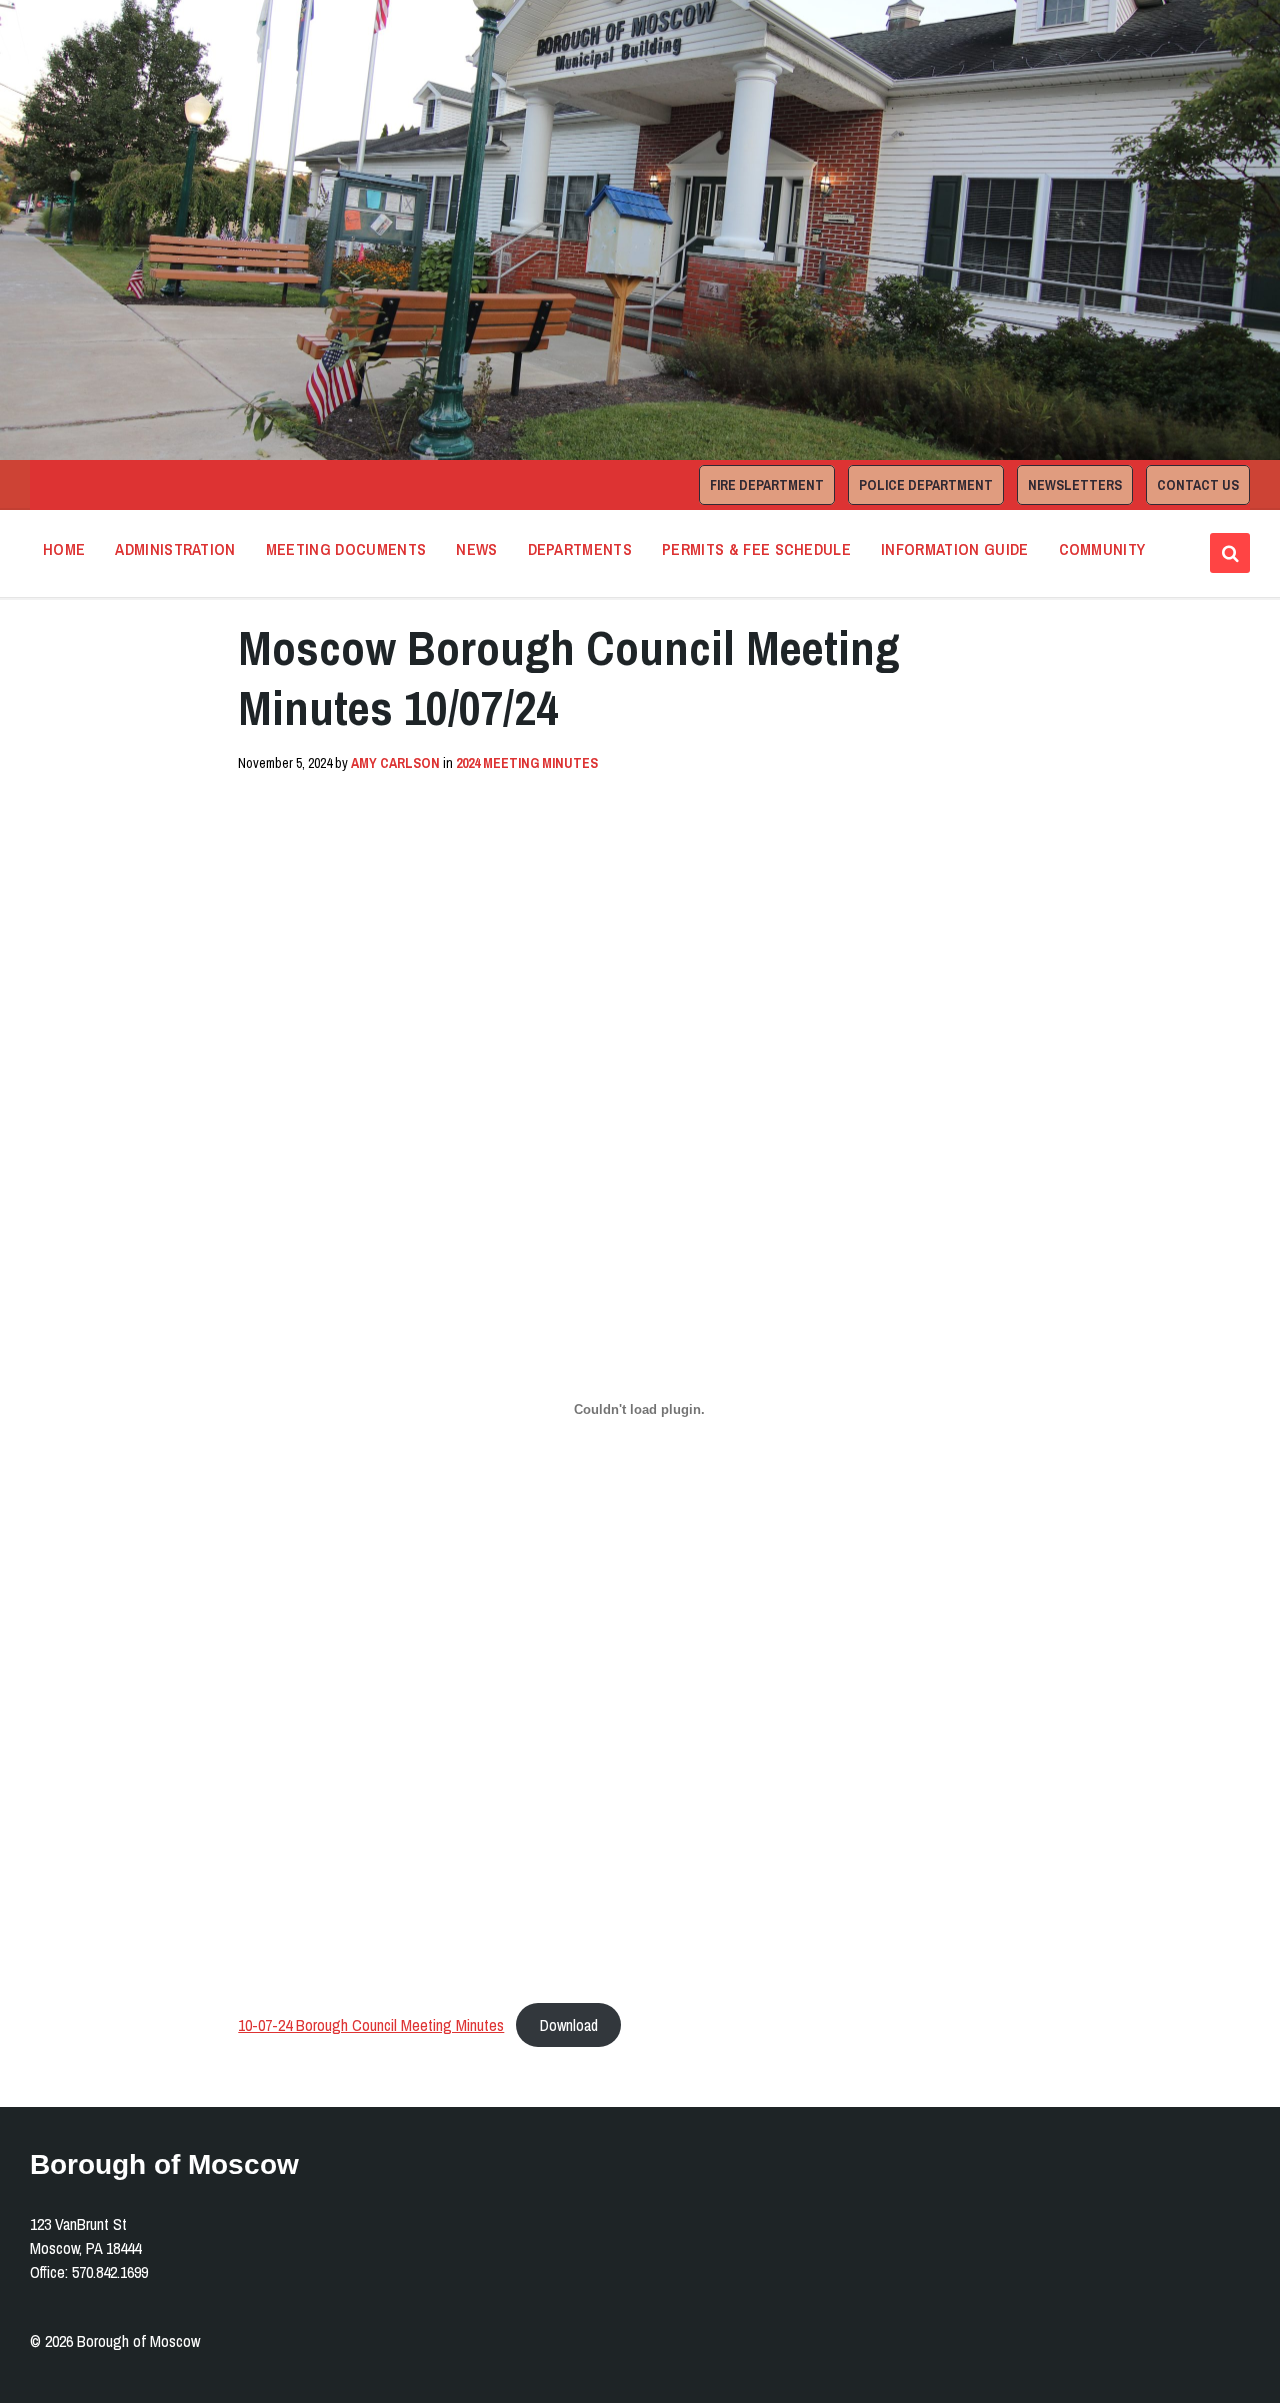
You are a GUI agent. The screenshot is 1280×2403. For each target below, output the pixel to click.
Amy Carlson (395, 763)
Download (569, 2025)
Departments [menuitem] (580, 549)
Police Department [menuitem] (926, 485)
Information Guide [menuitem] (954, 549)
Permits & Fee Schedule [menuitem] (756, 549)
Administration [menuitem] (175, 549)
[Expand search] (1230, 553)
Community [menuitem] (1102, 549)
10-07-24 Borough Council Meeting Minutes (371, 2025)
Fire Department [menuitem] (767, 485)
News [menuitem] (476, 549)
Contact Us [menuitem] (1198, 485)
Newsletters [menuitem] (1075, 485)
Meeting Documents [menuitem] (346, 549)
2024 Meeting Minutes (527, 763)
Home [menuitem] (64, 549)
